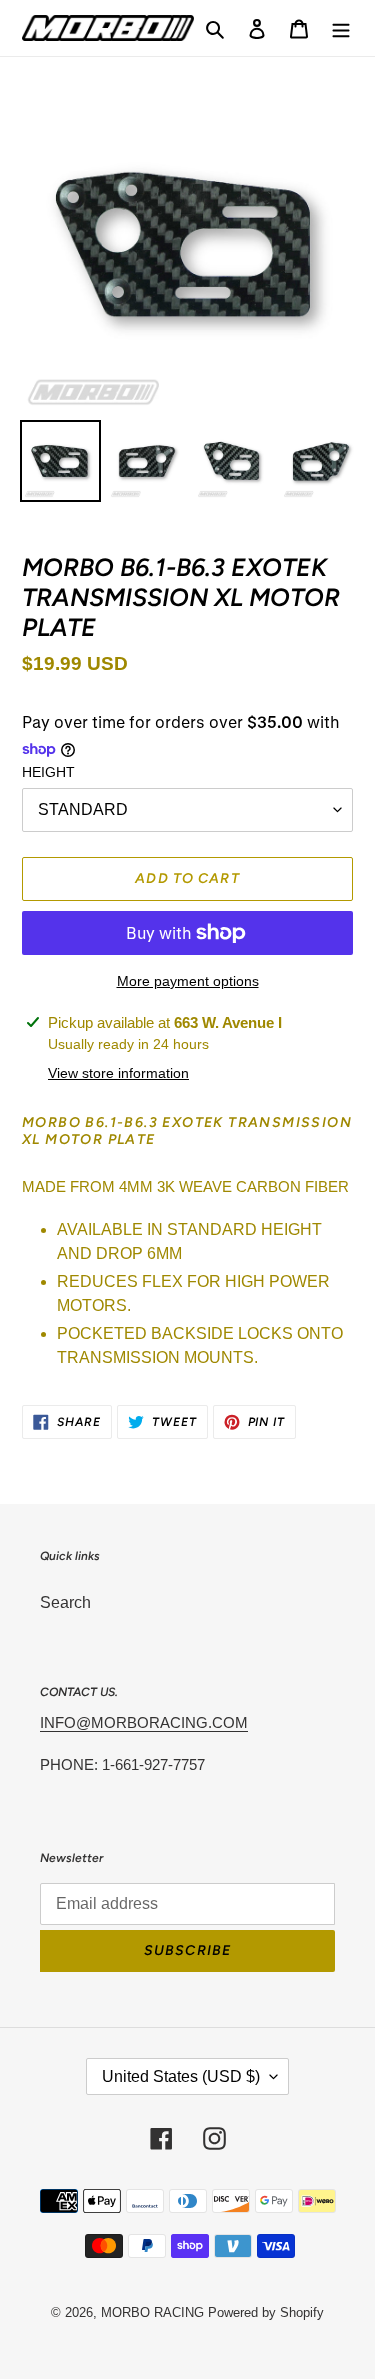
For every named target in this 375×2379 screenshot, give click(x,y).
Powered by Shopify (266, 2312)
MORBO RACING (152, 2312)
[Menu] (341, 28)
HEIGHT (48, 772)
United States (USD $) (181, 2076)
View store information (118, 1073)
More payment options (188, 981)
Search (65, 1602)
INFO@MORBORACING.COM (144, 1722)
